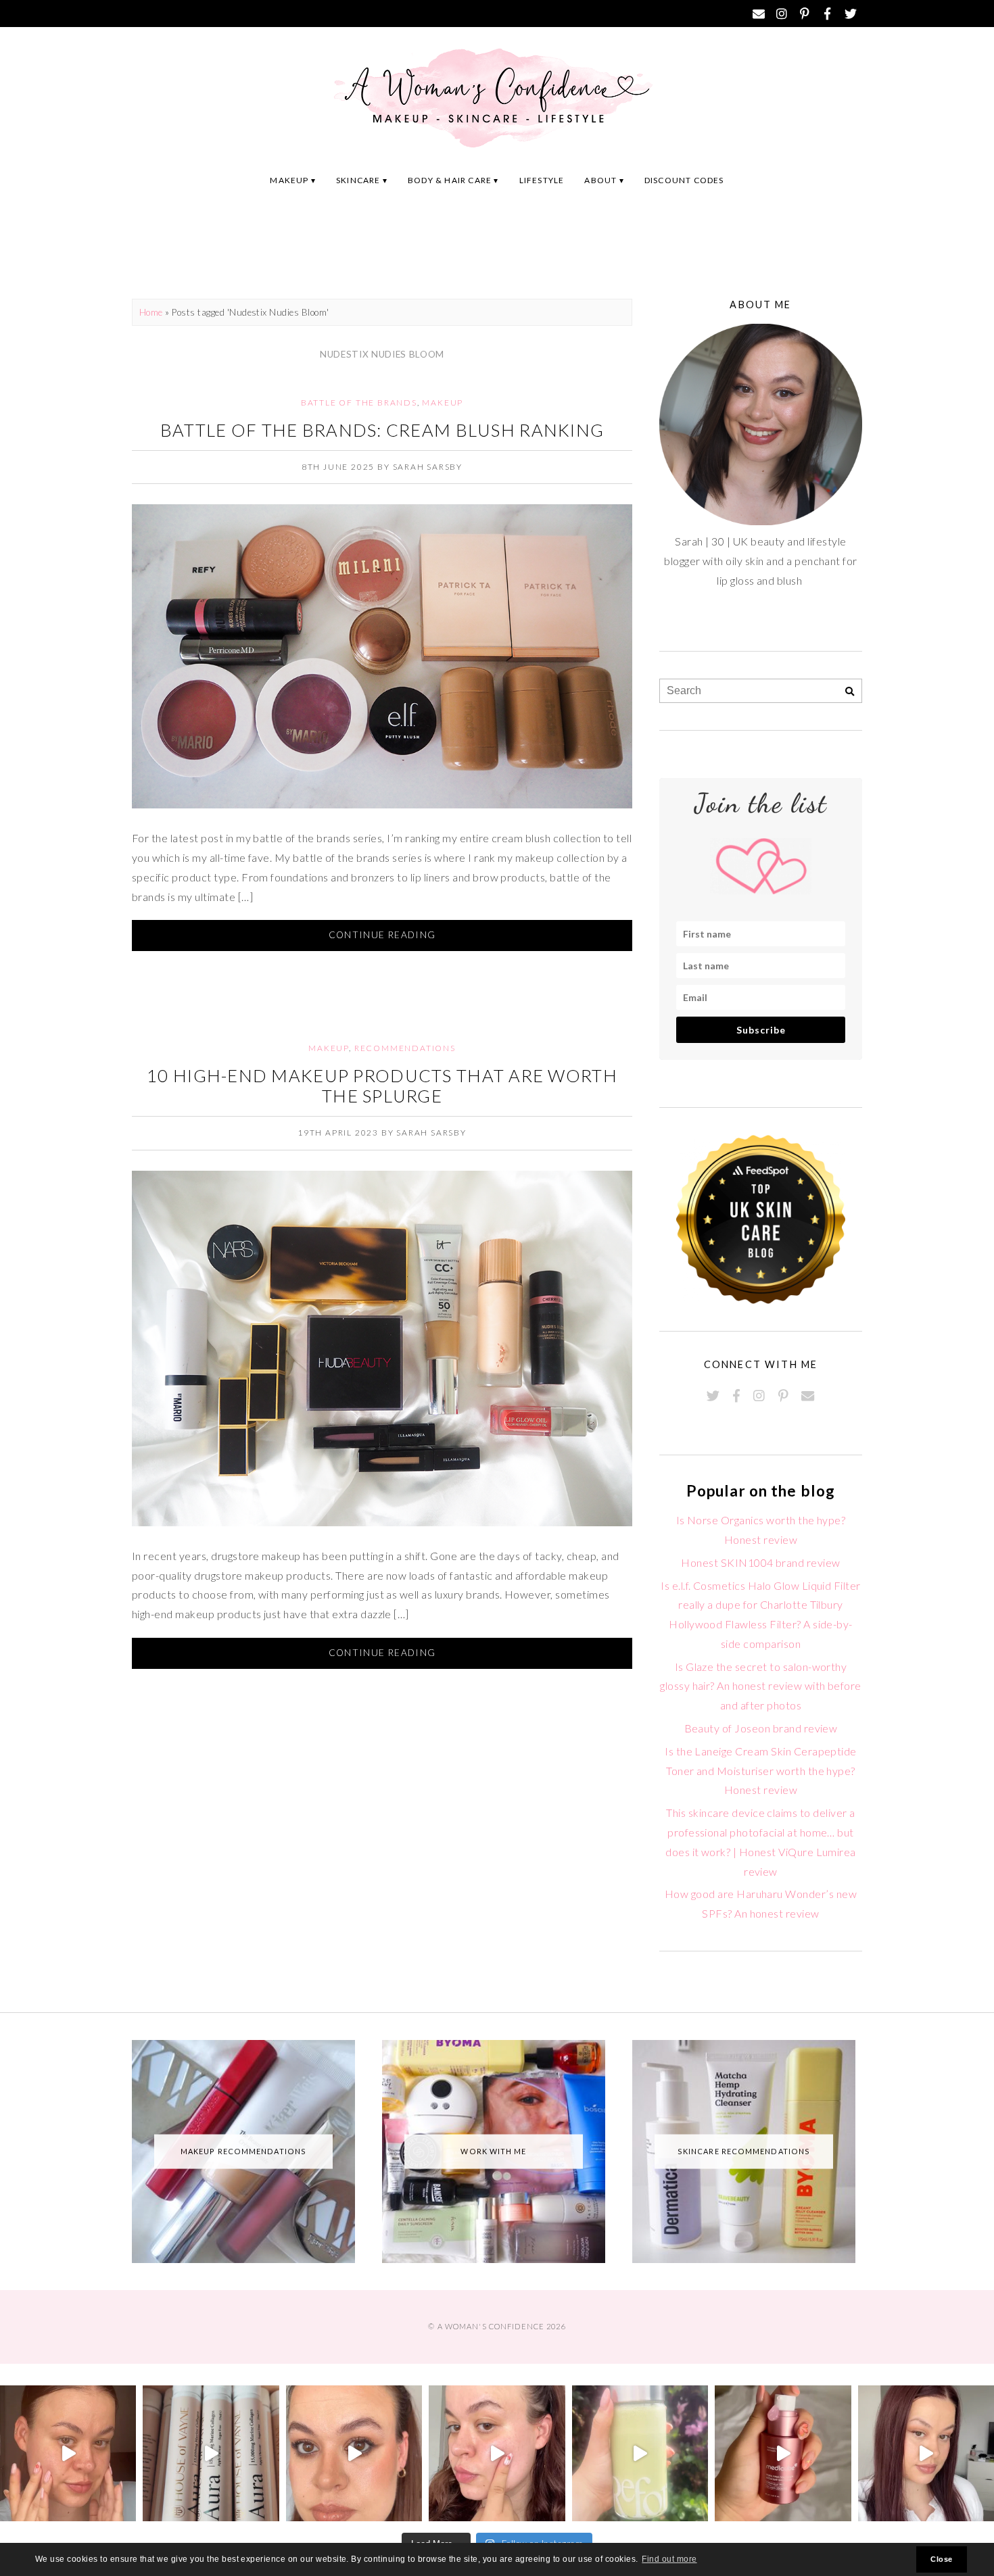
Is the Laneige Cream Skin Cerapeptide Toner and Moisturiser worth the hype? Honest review (761, 1771)
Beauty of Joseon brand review (761, 1728)
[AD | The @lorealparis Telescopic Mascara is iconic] (354, 2453)
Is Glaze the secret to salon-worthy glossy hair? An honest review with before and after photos (761, 1686)
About (600, 180)
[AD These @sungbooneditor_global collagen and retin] (68, 2453)
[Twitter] (851, 14)
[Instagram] (782, 14)
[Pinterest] (805, 14)
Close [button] (941, 2559)
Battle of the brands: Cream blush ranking (382, 430)
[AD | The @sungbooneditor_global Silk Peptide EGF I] (497, 2453)
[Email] (759, 14)
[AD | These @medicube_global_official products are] (783, 2453)
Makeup (289, 180)
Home (151, 312)
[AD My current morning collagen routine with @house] (211, 2453)
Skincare (358, 180)
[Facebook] (828, 14)
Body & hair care (450, 180)
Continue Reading (382, 935)
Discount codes (684, 180)
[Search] (850, 692)
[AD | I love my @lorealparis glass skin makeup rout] (926, 2453)
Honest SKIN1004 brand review (760, 1562)
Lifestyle (542, 180)
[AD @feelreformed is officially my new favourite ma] (640, 2453)
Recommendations (405, 1048)
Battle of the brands (359, 403)
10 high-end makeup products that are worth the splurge (382, 1086)
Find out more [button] (669, 2559)
